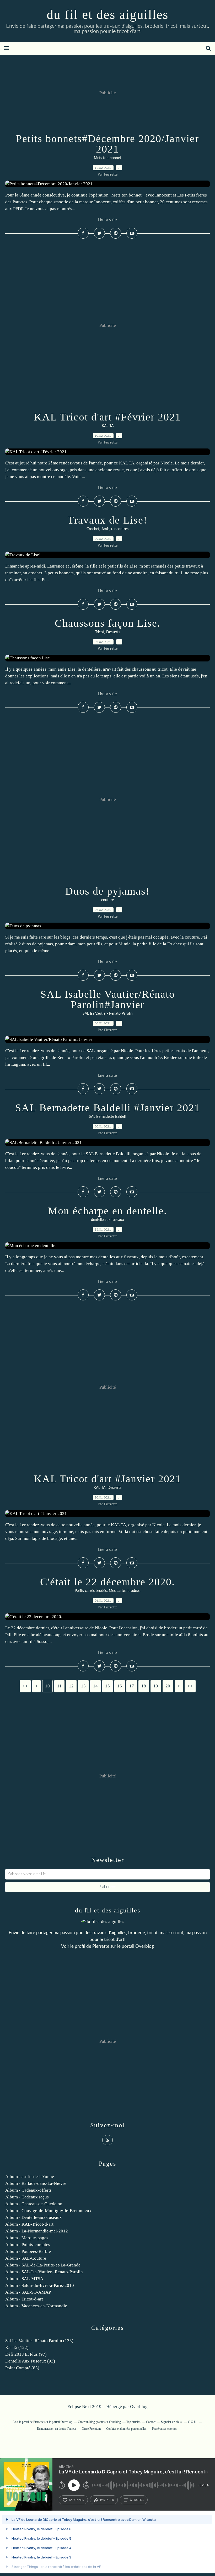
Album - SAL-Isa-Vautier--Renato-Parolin (44, 2272)
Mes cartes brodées (125, 1591)
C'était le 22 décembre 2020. (107, 1582)
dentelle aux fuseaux (107, 1220)
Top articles (133, 2422)
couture (107, 900)
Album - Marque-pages (27, 2238)
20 (168, 1686)
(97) (26, 2354)
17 (132, 1686)
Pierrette (101, 1946)
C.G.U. (193, 2422)
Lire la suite (107, 220)
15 (107, 1686)
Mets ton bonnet (107, 158)
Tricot (100, 632)
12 (71, 1686)
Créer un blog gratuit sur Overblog (99, 2422)
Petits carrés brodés (91, 1591)
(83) (22, 2368)
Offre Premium (91, 2429)
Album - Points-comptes (28, 2245)
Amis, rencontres (115, 529)
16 (120, 1686)
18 (144, 1686)
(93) (30, 2361)
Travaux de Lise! (107, 520)
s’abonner (77, 2500)
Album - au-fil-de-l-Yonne (30, 2177)
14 (95, 1686)
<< (25, 1686)
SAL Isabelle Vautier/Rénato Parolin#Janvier (108, 999)
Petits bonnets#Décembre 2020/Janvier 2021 (107, 144)
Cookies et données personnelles (126, 2429)
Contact (151, 2422)
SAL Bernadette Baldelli (108, 1117)
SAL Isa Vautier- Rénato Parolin (108, 1014)
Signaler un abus (172, 2422)
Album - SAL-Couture (26, 2258)
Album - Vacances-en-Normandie (36, 2306)
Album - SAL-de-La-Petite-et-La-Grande (43, 2265)
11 (59, 1686)
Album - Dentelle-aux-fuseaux (34, 2217)
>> (190, 1686)
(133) (39, 2341)
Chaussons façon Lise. (108, 623)
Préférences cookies (164, 2429)
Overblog (139, 2407)
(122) (17, 2347)
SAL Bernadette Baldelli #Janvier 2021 (108, 1108)
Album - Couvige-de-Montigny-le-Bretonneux (48, 2211)
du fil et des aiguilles (107, 14)
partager (107, 2500)
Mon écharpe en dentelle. (107, 1211)
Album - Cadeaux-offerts (28, 2190)
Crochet (93, 529)
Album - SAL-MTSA (24, 2279)
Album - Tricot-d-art (24, 2299)
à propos (137, 2500)
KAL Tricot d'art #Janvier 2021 (108, 1479)
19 (156, 1686)
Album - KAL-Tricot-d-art (29, 2224)
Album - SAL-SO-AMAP (28, 2292)
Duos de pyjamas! (107, 891)
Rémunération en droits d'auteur (57, 2429)
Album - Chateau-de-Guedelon (34, 2204)
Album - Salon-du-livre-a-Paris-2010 (40, 2285)
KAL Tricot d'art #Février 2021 (107, 417)
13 (83, 1686)
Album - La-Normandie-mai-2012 (37, 2231)
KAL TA (108, 426)
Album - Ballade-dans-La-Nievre (36, 2183)
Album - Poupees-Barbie (28, 2251)
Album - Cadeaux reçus (27, 2197)
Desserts (113, 632)
